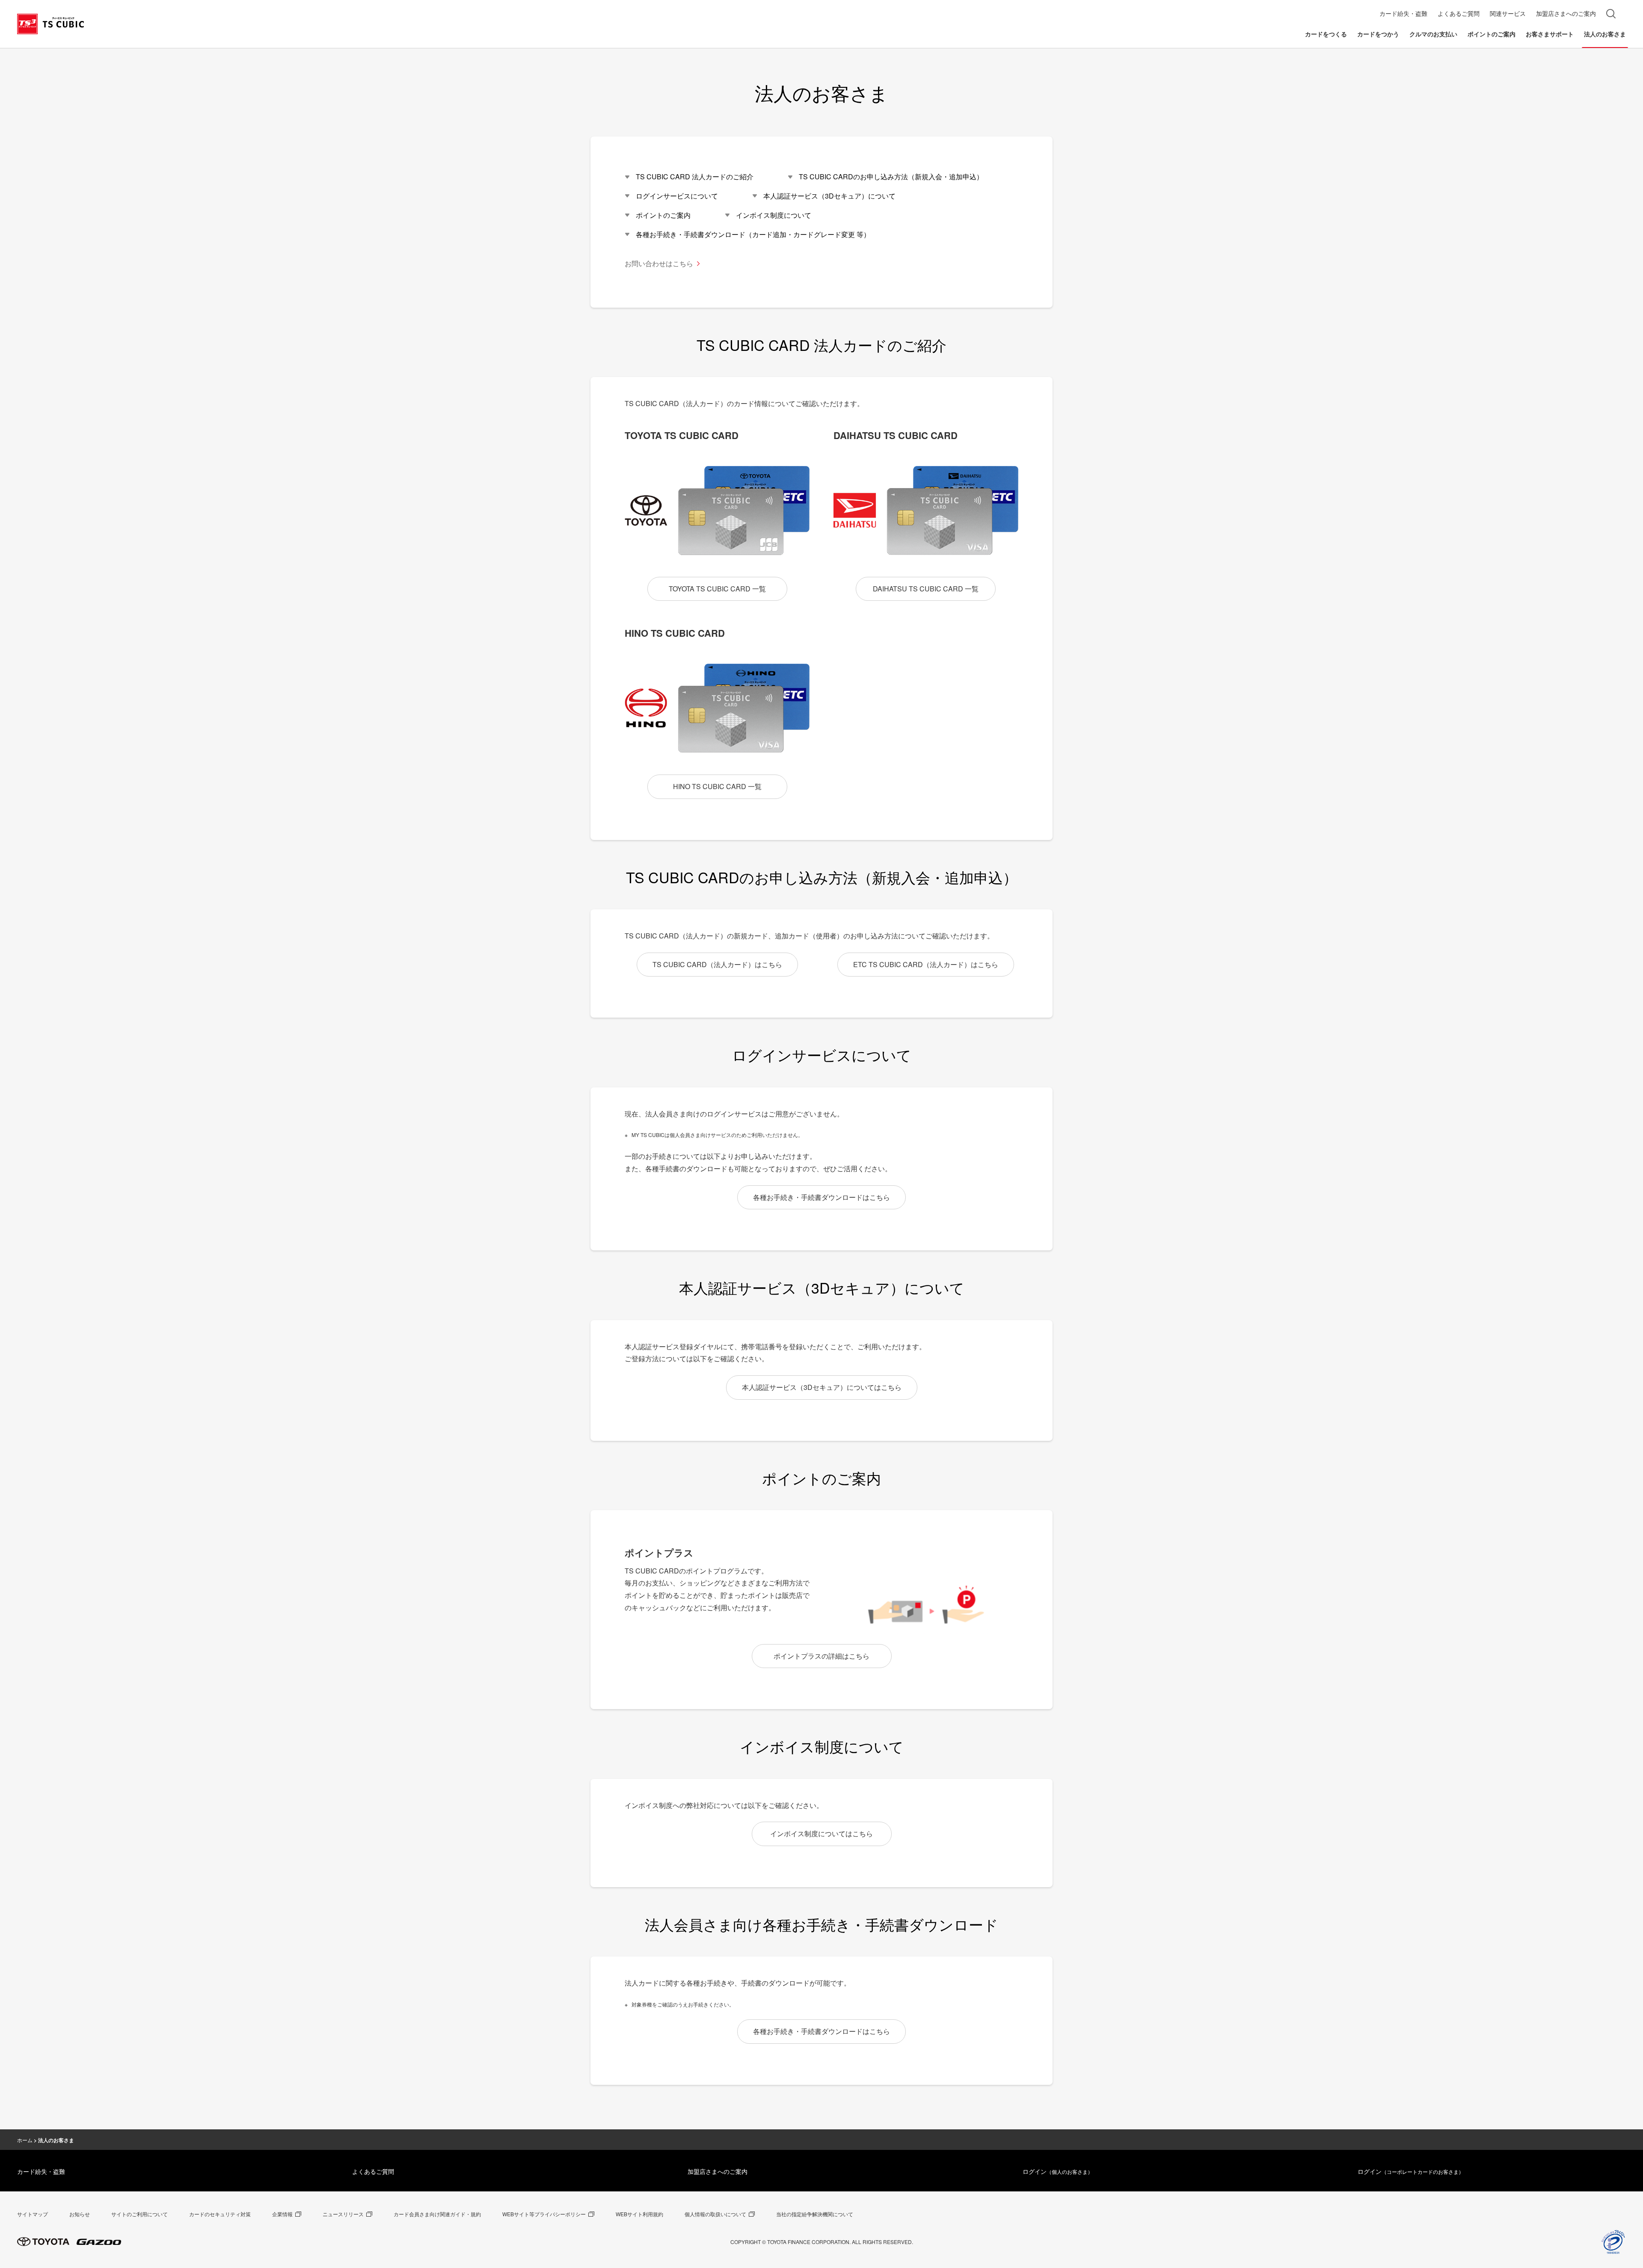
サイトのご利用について (139, 2214)
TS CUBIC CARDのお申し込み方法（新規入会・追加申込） (891, 177)
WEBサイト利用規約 (639, 2214)
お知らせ (80, 2214)
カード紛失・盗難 (41, 2171)
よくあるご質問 (373, 2171)
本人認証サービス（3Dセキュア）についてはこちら (822, 1387)
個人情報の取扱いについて (715, 2214)
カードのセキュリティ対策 (220, 2214)
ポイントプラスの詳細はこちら (821, 1656)
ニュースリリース (343, 2214)
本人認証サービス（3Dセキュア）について (829, 196)
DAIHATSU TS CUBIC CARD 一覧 (926, 589)
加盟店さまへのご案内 (718, 2171)
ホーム (25, 2140)
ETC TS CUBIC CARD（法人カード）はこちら (926, 964)
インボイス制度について (774, 215)
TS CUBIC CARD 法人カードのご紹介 (695, 177)
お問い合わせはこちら (659, 263)
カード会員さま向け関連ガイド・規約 (437, 2214)
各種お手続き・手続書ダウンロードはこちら (821, 1197)
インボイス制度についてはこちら (821, 1833)
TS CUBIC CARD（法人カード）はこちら (717, 964)
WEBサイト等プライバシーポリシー (544, 2214)
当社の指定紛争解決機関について (815, 2214)
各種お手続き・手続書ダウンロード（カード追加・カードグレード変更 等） (753, 234)
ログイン (1058, 2171)
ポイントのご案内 (663, 215)
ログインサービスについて (677, 196)
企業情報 (282, 2214)
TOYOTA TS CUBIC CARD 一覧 (717, 589)
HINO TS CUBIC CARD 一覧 (717, 786)
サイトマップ (33, 2214)
